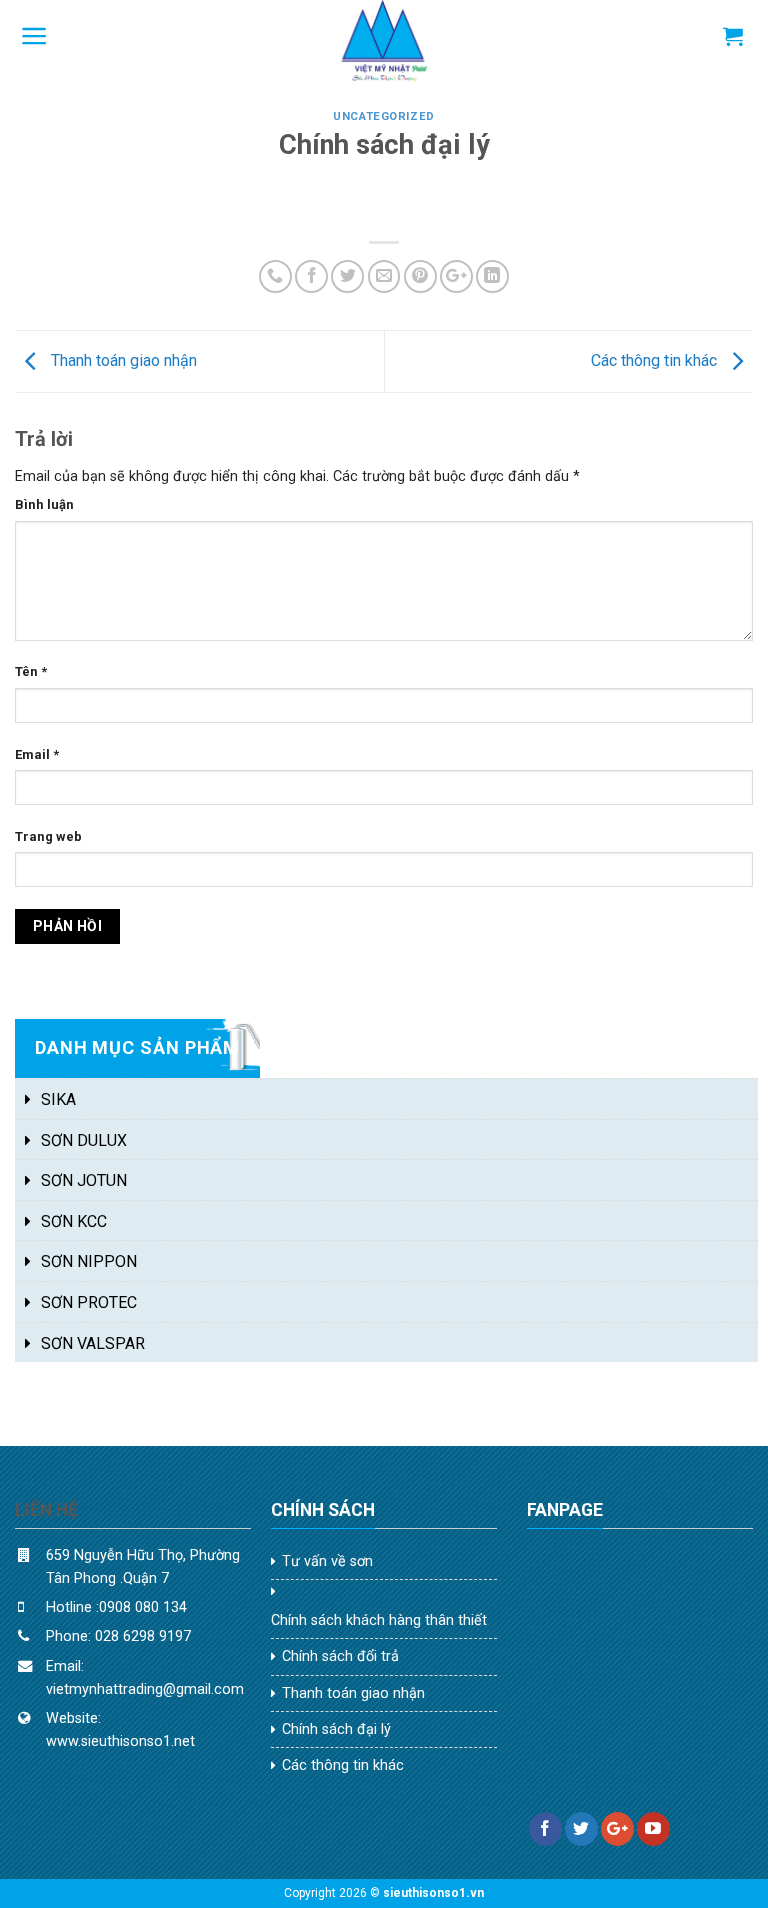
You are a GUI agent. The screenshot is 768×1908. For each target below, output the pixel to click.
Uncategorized (383, 116)
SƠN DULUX (84, 1140)
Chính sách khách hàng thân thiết (379, 1620)
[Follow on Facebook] (545, 1829)
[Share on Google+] (456, 276)
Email (37, 754)
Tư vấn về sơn (327, 1561)
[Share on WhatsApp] (275, 276)
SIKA (58, 1099)
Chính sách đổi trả (340, 1656)
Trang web (48, 836)
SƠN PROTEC (89, 1302)
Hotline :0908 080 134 (116, 1607)
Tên (31, 671)
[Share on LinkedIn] (492, 276)
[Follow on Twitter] (581, 1829)
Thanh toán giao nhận (122, 360)
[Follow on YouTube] (653, 1829)
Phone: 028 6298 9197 (120, 1636)
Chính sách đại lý (336, 1729)
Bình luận (44, 504)
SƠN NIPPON (89, 1261)
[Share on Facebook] (311, 276)
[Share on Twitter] (347, 276)
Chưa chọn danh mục (113, 1058)
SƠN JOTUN (84, 1180)
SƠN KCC (74, 1221)
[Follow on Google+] (617, 1829)
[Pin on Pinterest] (420, 276)
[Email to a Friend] (384, 276)
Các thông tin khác (656, 360)
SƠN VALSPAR (93, 1343)
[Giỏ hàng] (733, 36)
